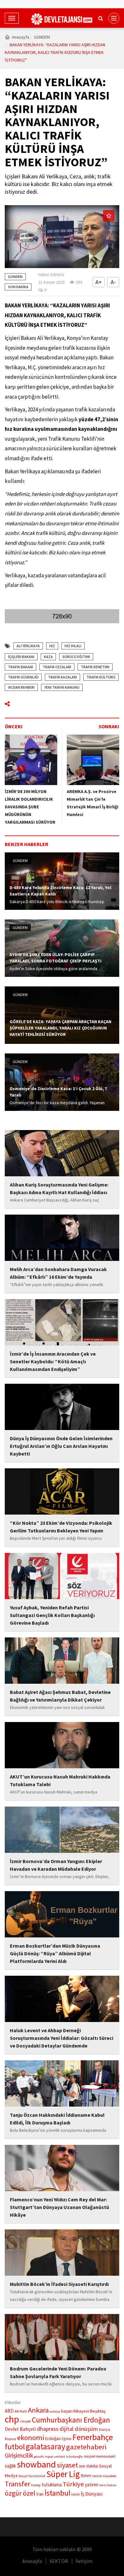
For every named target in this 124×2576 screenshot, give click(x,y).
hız (52, 646)
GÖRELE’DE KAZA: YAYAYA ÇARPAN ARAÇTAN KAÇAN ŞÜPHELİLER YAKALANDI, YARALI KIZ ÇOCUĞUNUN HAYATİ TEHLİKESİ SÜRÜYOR (60, 1028)
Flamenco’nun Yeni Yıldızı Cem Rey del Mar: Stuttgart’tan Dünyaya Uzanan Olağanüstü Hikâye (59, 2207)
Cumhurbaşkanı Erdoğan (71, 2420)
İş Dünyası (92, 2494)
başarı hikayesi (75, 2411)
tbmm (86, 2476)
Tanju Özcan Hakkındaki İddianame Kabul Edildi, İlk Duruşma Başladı (57, 2119)
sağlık (10, 2466)
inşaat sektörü (55, 2456)
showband (36, 2464)
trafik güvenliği (23, 677)
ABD (9, 2411)
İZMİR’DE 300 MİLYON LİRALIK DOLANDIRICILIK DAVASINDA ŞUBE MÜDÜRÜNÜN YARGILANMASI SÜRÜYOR (30, 807)
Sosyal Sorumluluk (32, 2476)
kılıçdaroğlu (75, 2456)
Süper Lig (63, 2474)
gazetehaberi (86, 2447)
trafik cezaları (57, 667)
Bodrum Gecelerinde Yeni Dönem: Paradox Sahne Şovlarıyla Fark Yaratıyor (58, 2372)
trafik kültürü (101, 677)
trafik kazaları (62, 677)
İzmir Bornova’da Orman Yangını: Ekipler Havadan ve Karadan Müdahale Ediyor (56, 1865)
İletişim (84, 2561)
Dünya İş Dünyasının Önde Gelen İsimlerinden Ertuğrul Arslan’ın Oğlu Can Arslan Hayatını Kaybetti (61, 1446)
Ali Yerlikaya (28, 646)
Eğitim (67, 2439)
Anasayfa (21, 37)
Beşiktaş (98, 2411)
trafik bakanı (21, 667)
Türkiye (73, 2484)
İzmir (76, 2494)
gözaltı (39, 2456)
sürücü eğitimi (76, 657)
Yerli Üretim (108, 2485)
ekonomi (31, 2437)
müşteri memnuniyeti (100, 2456)
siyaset (67, 2465)
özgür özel (20, 2493)
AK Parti (21, 2411)
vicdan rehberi (21, 687)
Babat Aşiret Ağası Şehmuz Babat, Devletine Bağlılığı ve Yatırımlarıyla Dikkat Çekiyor (60, 1696)
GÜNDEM (42, 37)
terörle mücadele (104, 2476)
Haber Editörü (51, 274)
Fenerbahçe (93, 2437)
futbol (15, 2447)
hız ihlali (73, 646)
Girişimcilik (19, 2455)
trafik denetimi (95, 667)
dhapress (48, 2429)
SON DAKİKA (18, 287)
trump (36, 2485)
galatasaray (45, 2446)
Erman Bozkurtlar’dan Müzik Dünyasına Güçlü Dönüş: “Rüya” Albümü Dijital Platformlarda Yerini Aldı (55, 1953)
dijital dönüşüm (79, 2429)
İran (40, 2494)
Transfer (17, 2484)
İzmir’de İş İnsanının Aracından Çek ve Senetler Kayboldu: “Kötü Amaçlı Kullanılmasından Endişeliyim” (53, 1361)
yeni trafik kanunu (62, 687)
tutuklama (52, 2485)
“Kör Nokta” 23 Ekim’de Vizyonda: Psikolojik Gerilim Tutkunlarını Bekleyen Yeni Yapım (61, 1527)
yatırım (92, 2485)
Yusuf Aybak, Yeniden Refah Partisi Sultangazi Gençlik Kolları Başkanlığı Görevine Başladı (52, 1615)
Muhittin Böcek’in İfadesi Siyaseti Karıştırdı (59, 2284)
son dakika (88, 2466)
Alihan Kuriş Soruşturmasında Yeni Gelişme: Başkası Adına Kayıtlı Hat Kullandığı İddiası (59, 1188)
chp (12, 2419)
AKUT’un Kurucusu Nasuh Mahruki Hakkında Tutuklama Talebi (60, 1780)
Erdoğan (53, 2438)
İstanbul (57, 2493)
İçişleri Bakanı (21, 657)
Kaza (48, 657)
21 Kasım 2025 (52, 282)
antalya (55, 2411)
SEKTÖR (59, 2561)
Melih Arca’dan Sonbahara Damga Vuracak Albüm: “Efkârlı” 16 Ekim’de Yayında (58, 1273)
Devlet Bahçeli (20, 2429)
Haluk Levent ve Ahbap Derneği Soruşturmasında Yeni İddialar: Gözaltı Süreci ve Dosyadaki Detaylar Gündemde (62, 2038)
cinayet (25, 2421)
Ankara (38, 2410)
